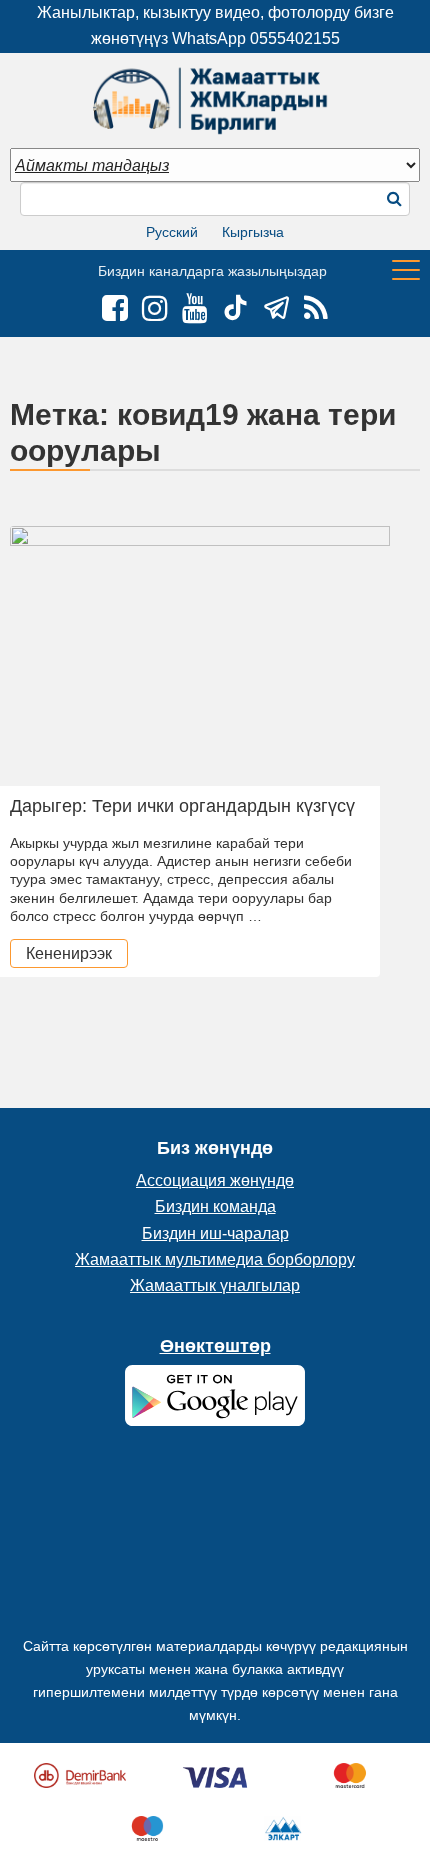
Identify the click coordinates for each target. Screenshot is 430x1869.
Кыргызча (253, 232)
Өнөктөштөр (215, 1346)
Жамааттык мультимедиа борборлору (215, 1259)
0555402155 (295, 38)
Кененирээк (69, 953)
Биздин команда (215, 1206)
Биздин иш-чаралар (215, 1233)
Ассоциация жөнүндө (215, 1180)
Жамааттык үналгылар (215, 1285)
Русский (172, 232)
